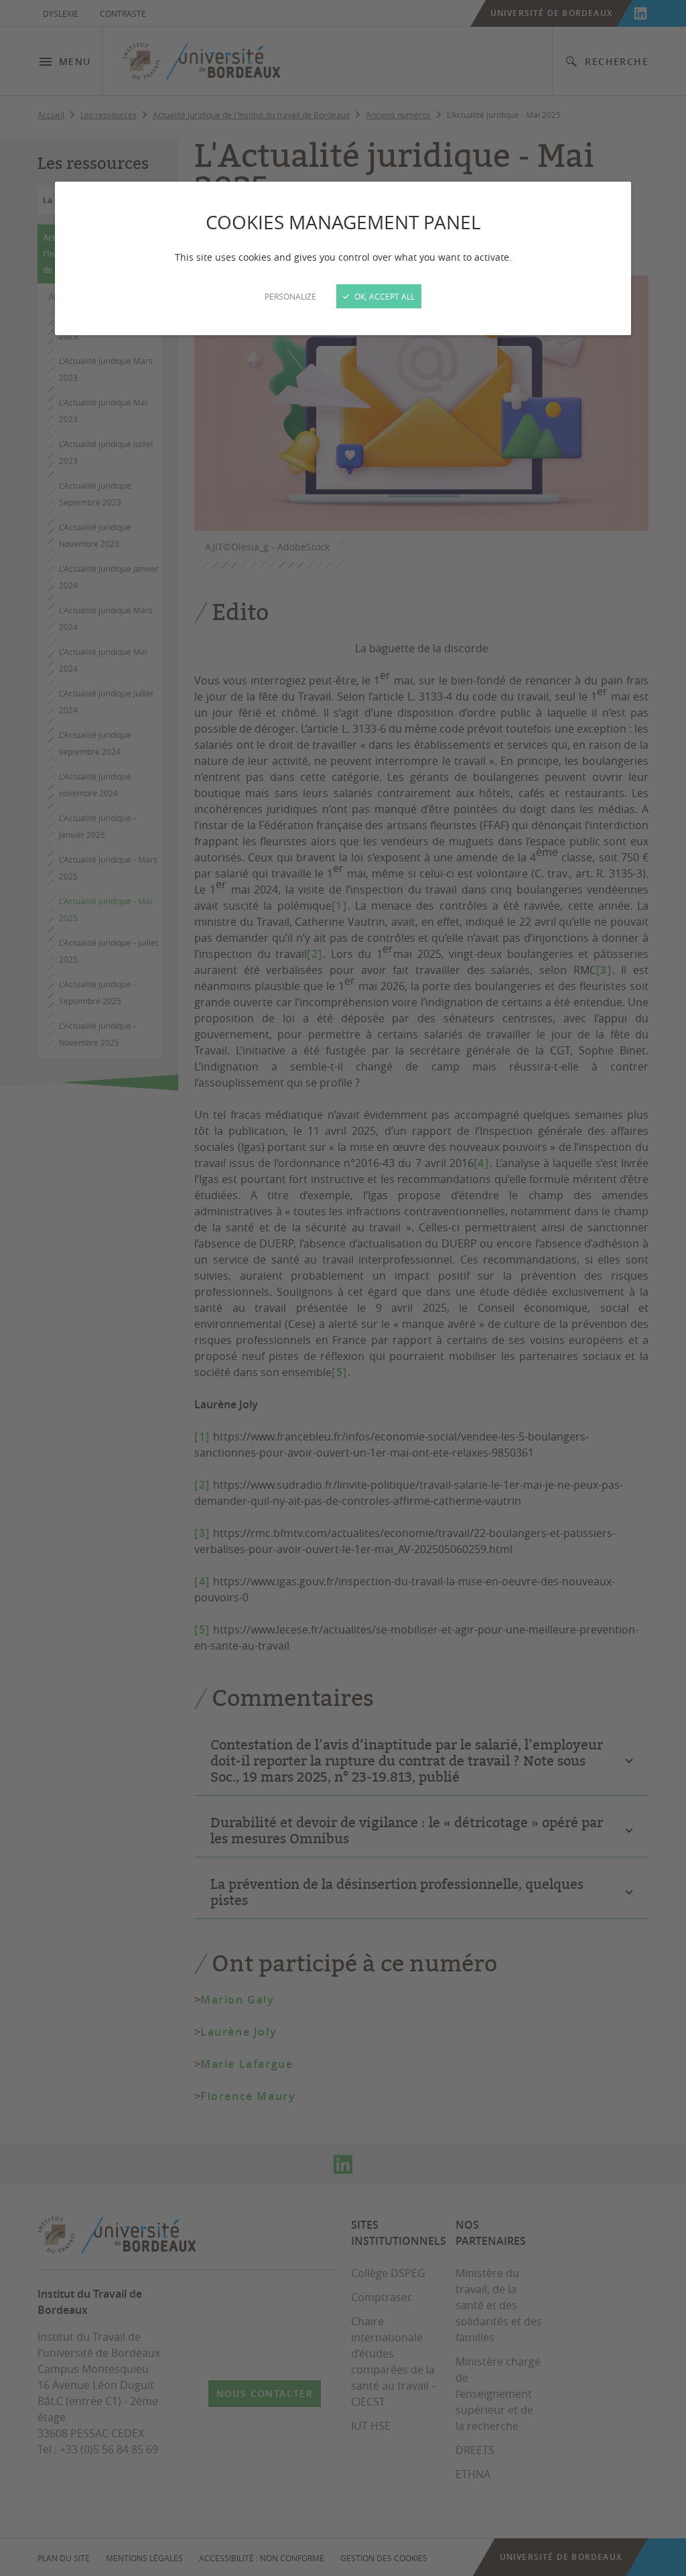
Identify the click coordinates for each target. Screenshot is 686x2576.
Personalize (290, 296)
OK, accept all (384, 296)
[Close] (343, 1288)
